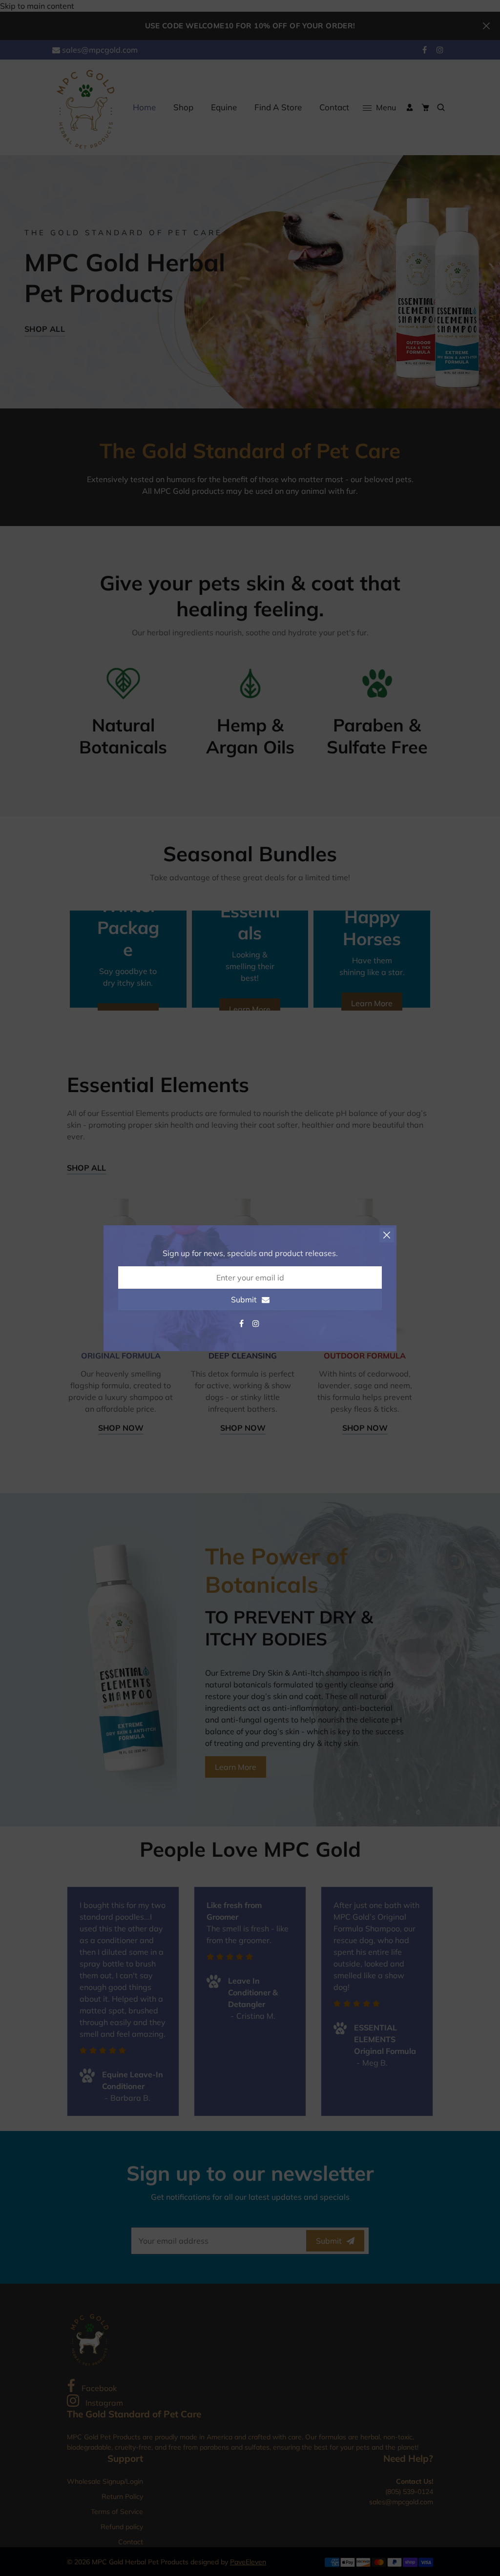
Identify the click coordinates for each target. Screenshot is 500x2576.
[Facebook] (242, 1323)
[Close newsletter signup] (387, 1235)
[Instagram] (257, 1323)
